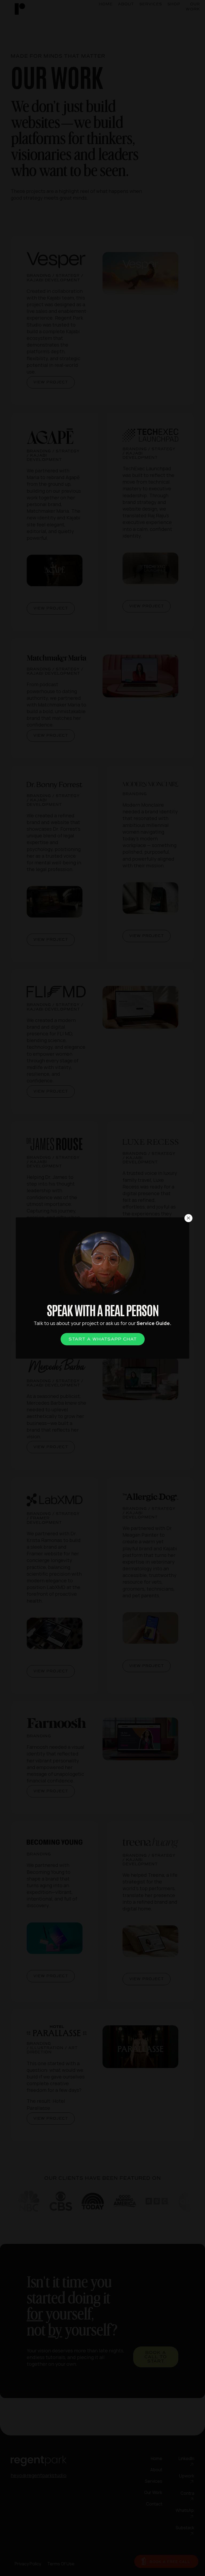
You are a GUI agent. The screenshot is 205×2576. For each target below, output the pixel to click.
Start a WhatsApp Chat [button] (103, 1339)
